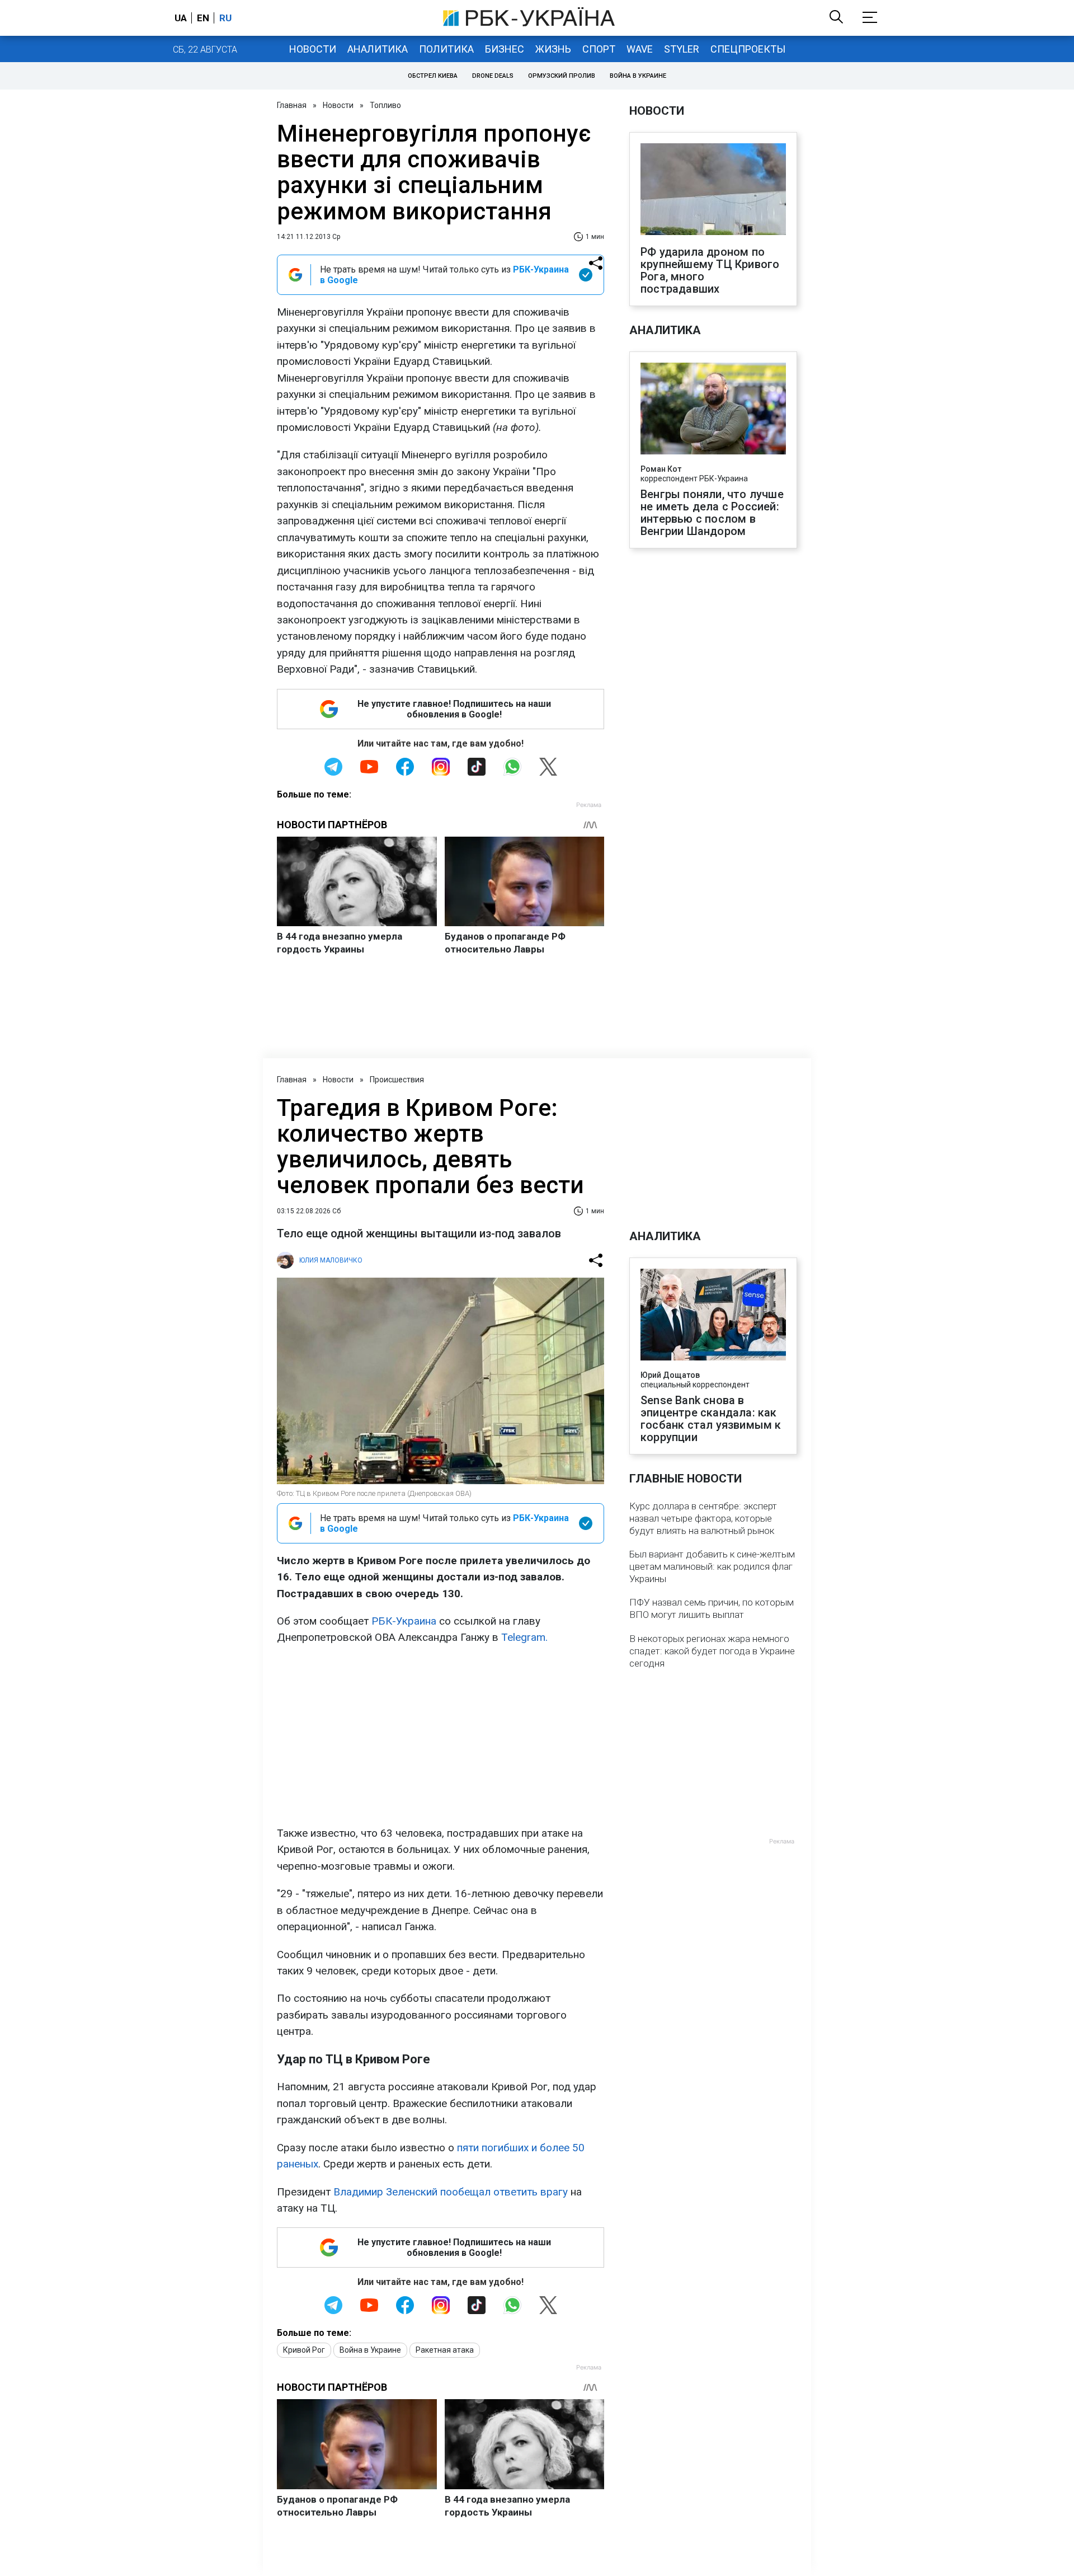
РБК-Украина (404, 1621)
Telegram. (524, 1637)
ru (225, 18)
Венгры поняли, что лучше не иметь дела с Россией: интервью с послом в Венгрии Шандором (712, 513)
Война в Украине (638, 76)
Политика (446, 49)
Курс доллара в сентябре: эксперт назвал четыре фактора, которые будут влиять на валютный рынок (703, 1518)
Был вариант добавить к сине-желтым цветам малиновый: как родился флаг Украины (712, 1566)
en (203, 18)
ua (181, 18)
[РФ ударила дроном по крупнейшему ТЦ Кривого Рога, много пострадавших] (713, 190)
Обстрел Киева (433, 76)
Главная (292, 105)
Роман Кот (661, 469)
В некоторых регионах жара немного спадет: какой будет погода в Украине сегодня (712, 1651)
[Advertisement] (441, 1735)
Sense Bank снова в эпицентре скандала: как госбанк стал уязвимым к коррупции (711, 1419)
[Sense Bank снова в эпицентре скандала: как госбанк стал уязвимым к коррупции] (713, 1316)
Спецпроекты (748, 49)
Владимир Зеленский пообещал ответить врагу (451, 2192)
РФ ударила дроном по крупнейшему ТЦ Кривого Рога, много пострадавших (710, 270)
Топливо (385, 105)
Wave (640, 49)
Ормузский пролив (562, 76)
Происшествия (397, 1080)
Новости (313, 49)
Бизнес (505, 49)
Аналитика (378, 49)
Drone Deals (493, 76)
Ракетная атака (445, 2350)
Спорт (599, 49)
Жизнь (553, 49)
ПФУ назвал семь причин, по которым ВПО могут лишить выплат (712, 1608)
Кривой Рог (304, 2350)
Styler (682, 49)
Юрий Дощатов (670, 1375)
